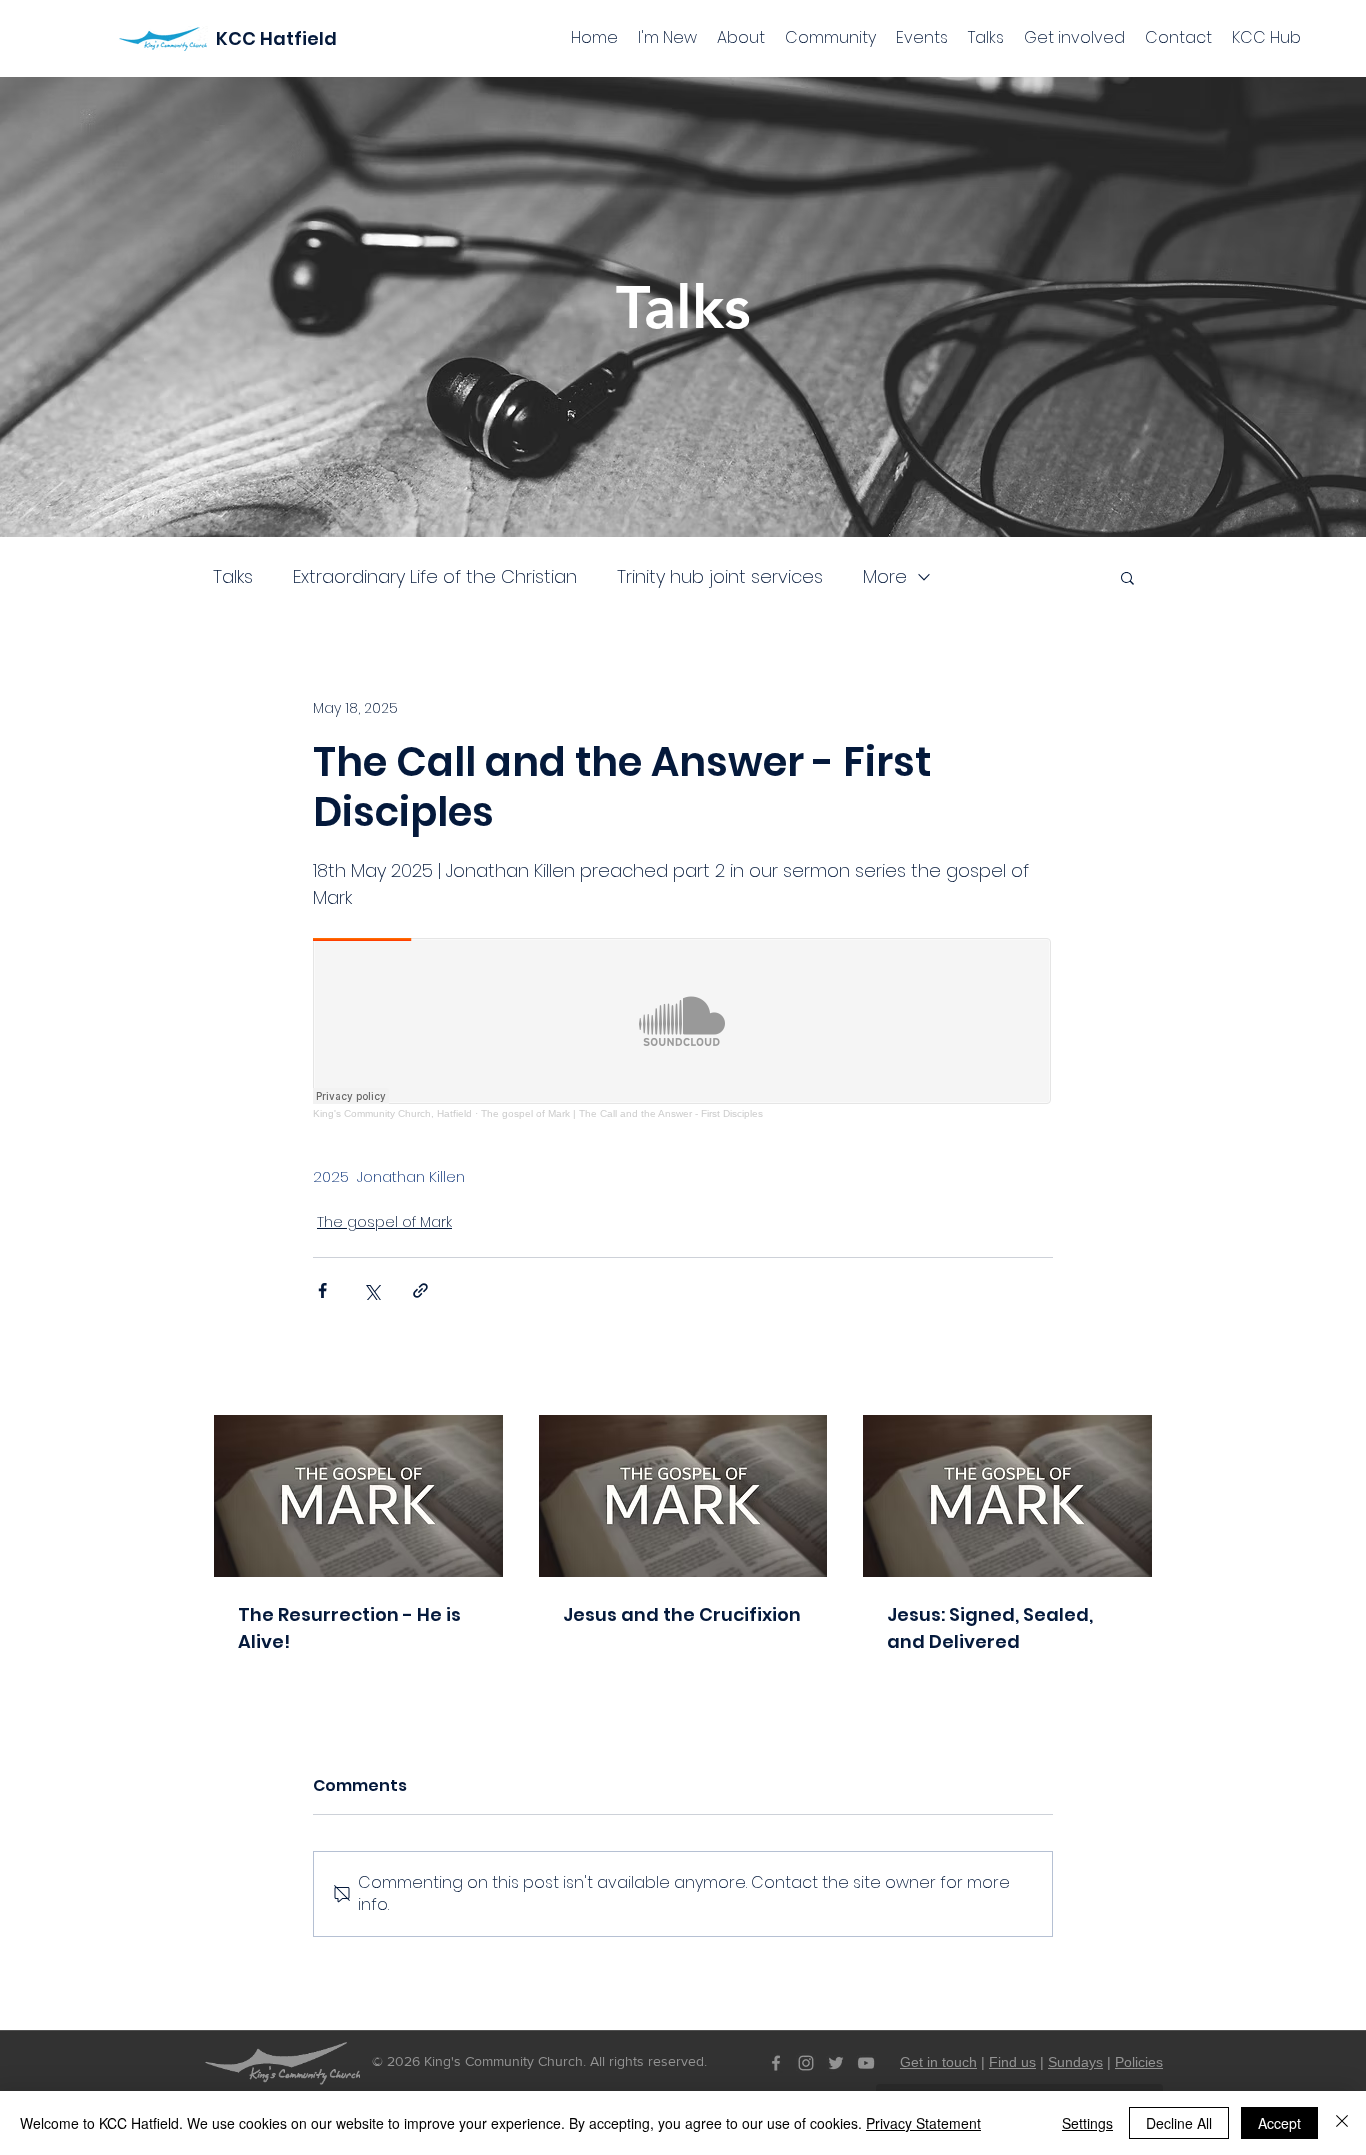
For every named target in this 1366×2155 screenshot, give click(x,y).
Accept (1279, 2123)
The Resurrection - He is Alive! (349, 1628)
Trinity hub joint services (720, 577)
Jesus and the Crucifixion (682, 1614)
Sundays (1075, 2062)
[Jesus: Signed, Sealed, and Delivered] (1007, 1496)
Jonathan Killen (411, 1176)
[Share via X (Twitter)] (371, 1290)
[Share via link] (420, 1290)
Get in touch (938, 2062)
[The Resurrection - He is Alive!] (358, 1496)
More (885, 577)
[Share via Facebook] (322, 1290)
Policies (1139, 2062)
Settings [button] (1087, 2123)
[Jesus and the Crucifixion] (683, 1496)
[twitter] (836, 2063)
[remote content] (683, 1028)
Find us (1012, 2062)
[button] (1127, 577)
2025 (331, 1176)
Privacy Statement (923, 2123)
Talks (233, 577)
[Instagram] (806, 2063)
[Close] (1342, 2123)
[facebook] (776, 2063)
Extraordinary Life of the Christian (435, 577)
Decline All (1179, 2123)
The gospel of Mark (384, 1222)
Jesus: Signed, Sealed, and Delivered (990, 1628)
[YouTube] (866, 2063)
